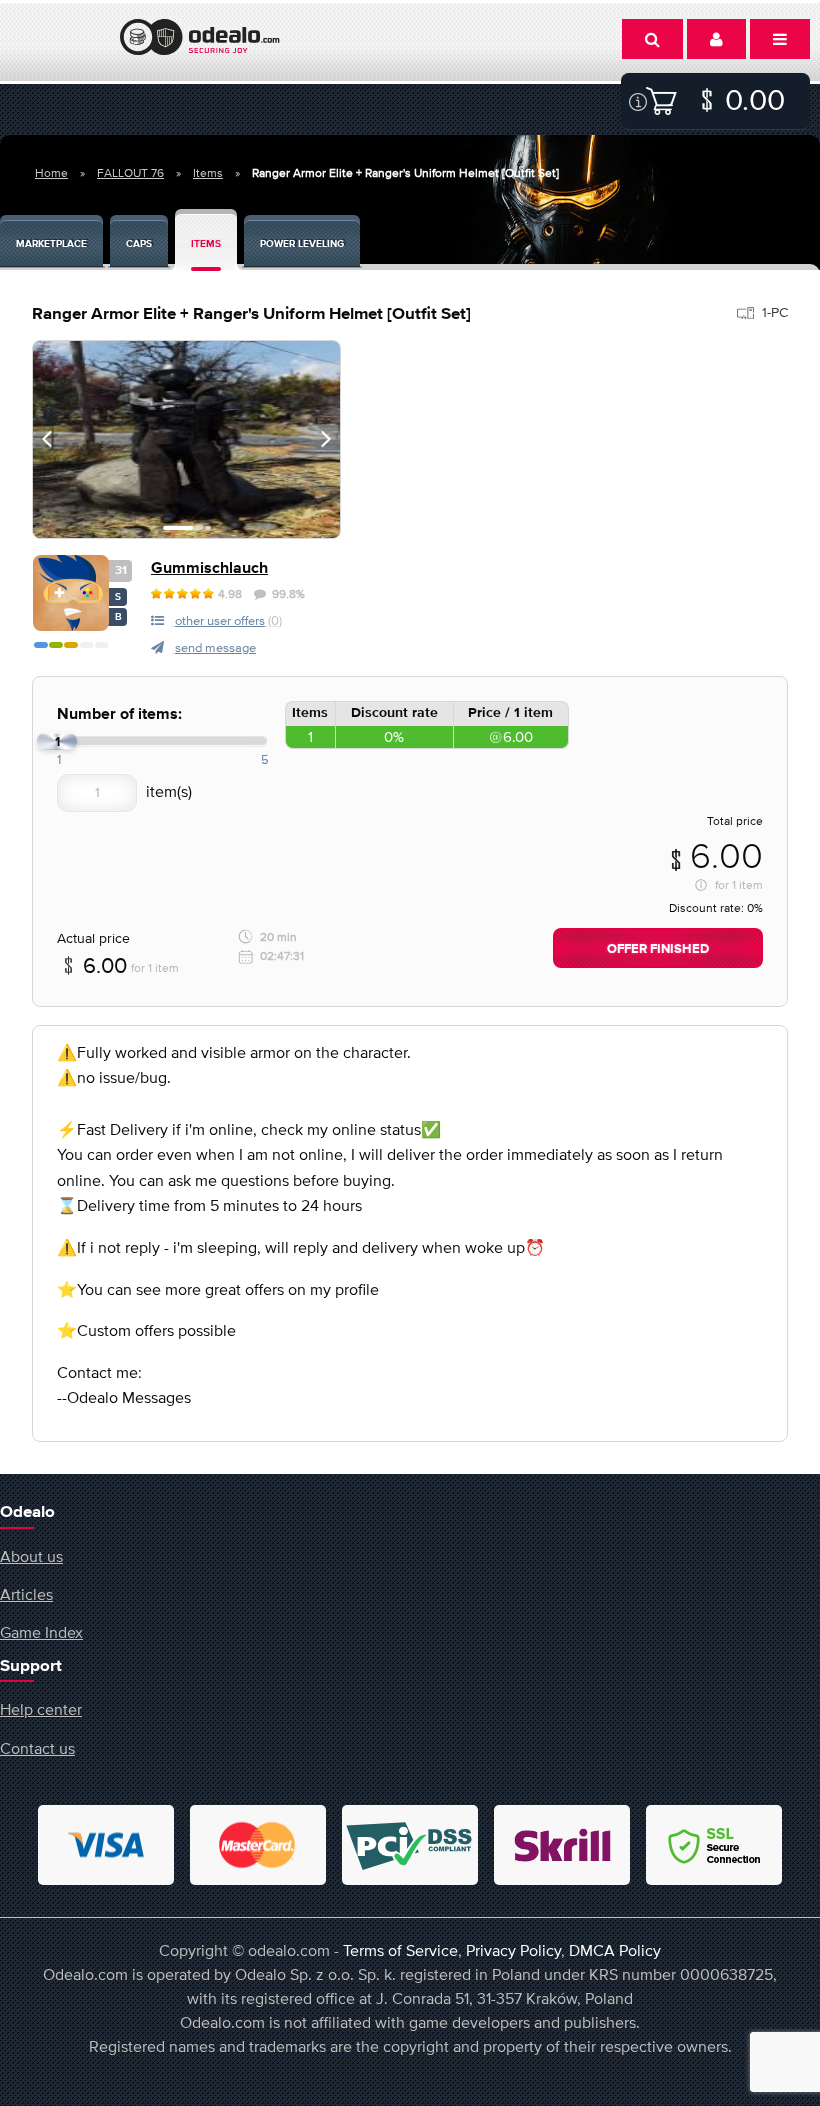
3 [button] (208, 528)
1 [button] (178, 528)
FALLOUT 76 (130, 173)
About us (31, 1556)
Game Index (41, 1632)
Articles (26, 1594)
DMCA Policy (615, 1950)
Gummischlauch (209, 568)
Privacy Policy (513, 1950)
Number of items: (119, 714)
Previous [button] (47, 439)
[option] (186, 439)
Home (51, 173)
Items (208, 173)
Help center (41, 1709)
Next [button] (326, 439)
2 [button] (199, 528)
